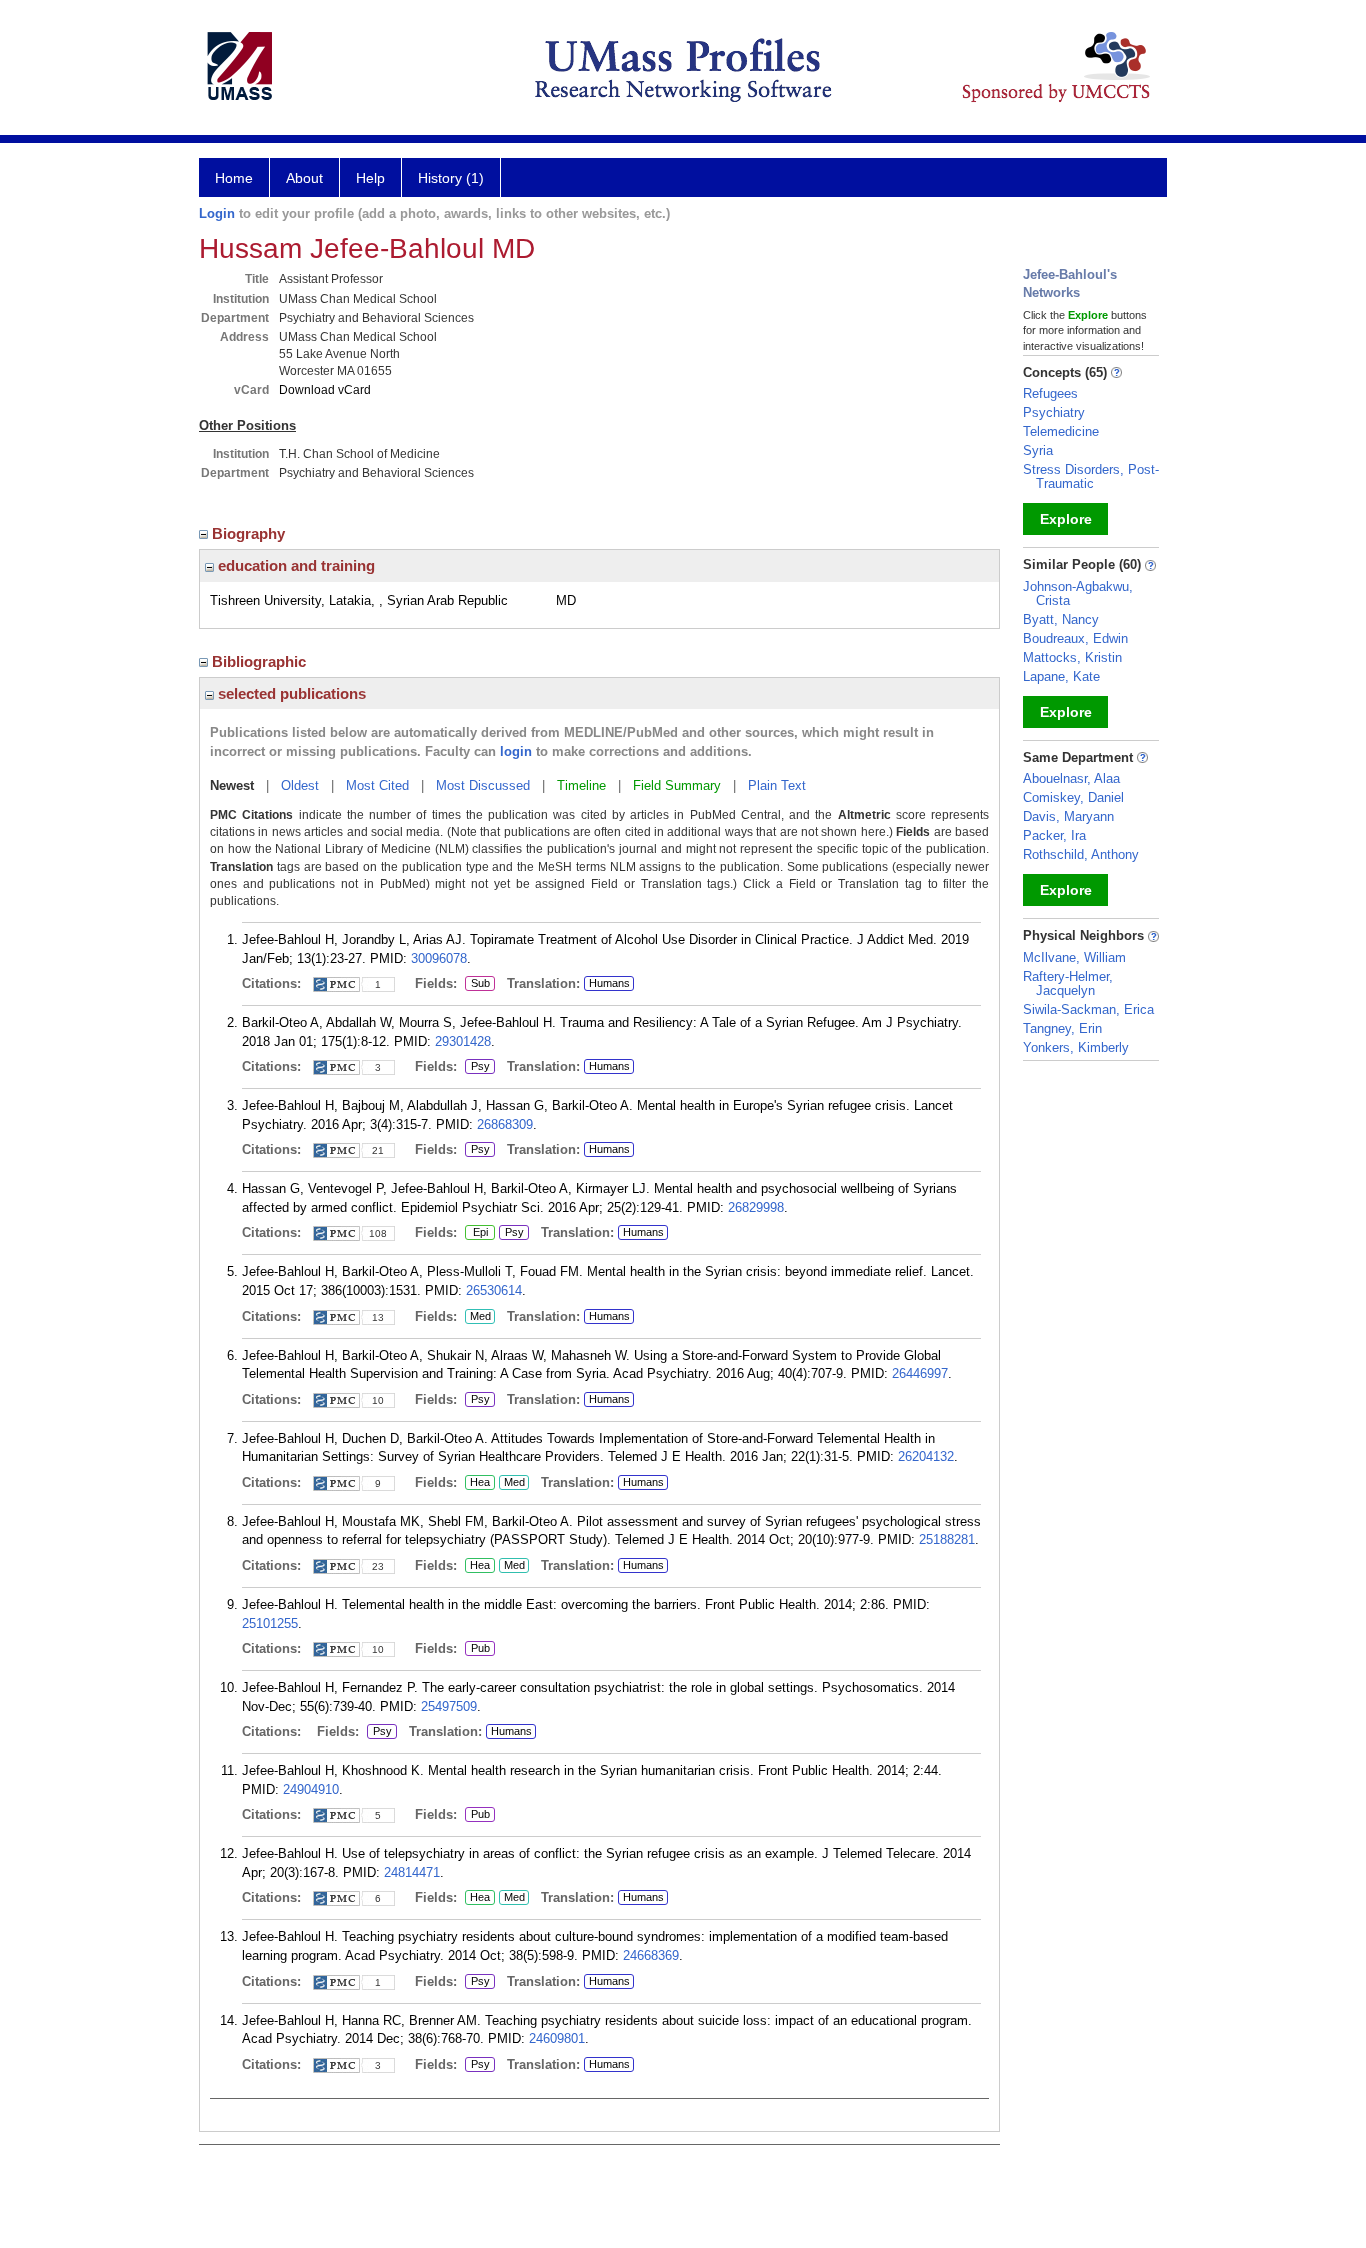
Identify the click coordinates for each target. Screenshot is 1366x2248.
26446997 (920, 1373)
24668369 (651, 1955)
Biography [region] (250, 533)
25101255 (270, 1623)
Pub (477, 1649)
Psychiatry (1054, 412)
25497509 (449, 1706)
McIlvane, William (1074, 957)
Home (234, 178)
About (304, 178)
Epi (479, 1233)
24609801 (557, 2038)
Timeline (581, 785)
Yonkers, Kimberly (1076, 1047)
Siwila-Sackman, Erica (1088, 1009)
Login (217, 213)
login (516, 751)
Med (478, 1317)
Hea (477, 1483)
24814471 (412, 1872)
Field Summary (677, 785)
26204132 (926, 1456)
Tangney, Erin (1062, 1028)
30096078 (439, 958)
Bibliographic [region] (261, 661)
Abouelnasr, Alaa (1071, 778)
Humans (609, 983)
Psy (477, 1067)
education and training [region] (294, 565)
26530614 (494, 1290)
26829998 (756, 1207)
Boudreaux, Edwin (1075, 638)
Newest (232, 785)
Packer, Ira (1054, 835)
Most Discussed (483, 785)
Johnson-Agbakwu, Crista (1078, 593)
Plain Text (777, 785)
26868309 (505, 1124)
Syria (1038, 450)
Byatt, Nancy (1061, 619)
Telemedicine (1061, 431)
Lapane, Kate (1061, 676)
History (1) (451, 178)
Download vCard (325, 390)
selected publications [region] (290, 693)
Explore (1066, 519)
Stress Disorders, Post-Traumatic (1091, 476)
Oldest (300, 785)
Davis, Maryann (1068, 816)
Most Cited (377, 785)
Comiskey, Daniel (1073, 797)
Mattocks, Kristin (1072, 657)
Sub (477, 984)
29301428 (463, 1041)
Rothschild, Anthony (1081, 854)
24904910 (311, 1789)
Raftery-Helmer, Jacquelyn (1068, 983)
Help (370, 178)
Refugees (1050, 393)
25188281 (947, 1539)
